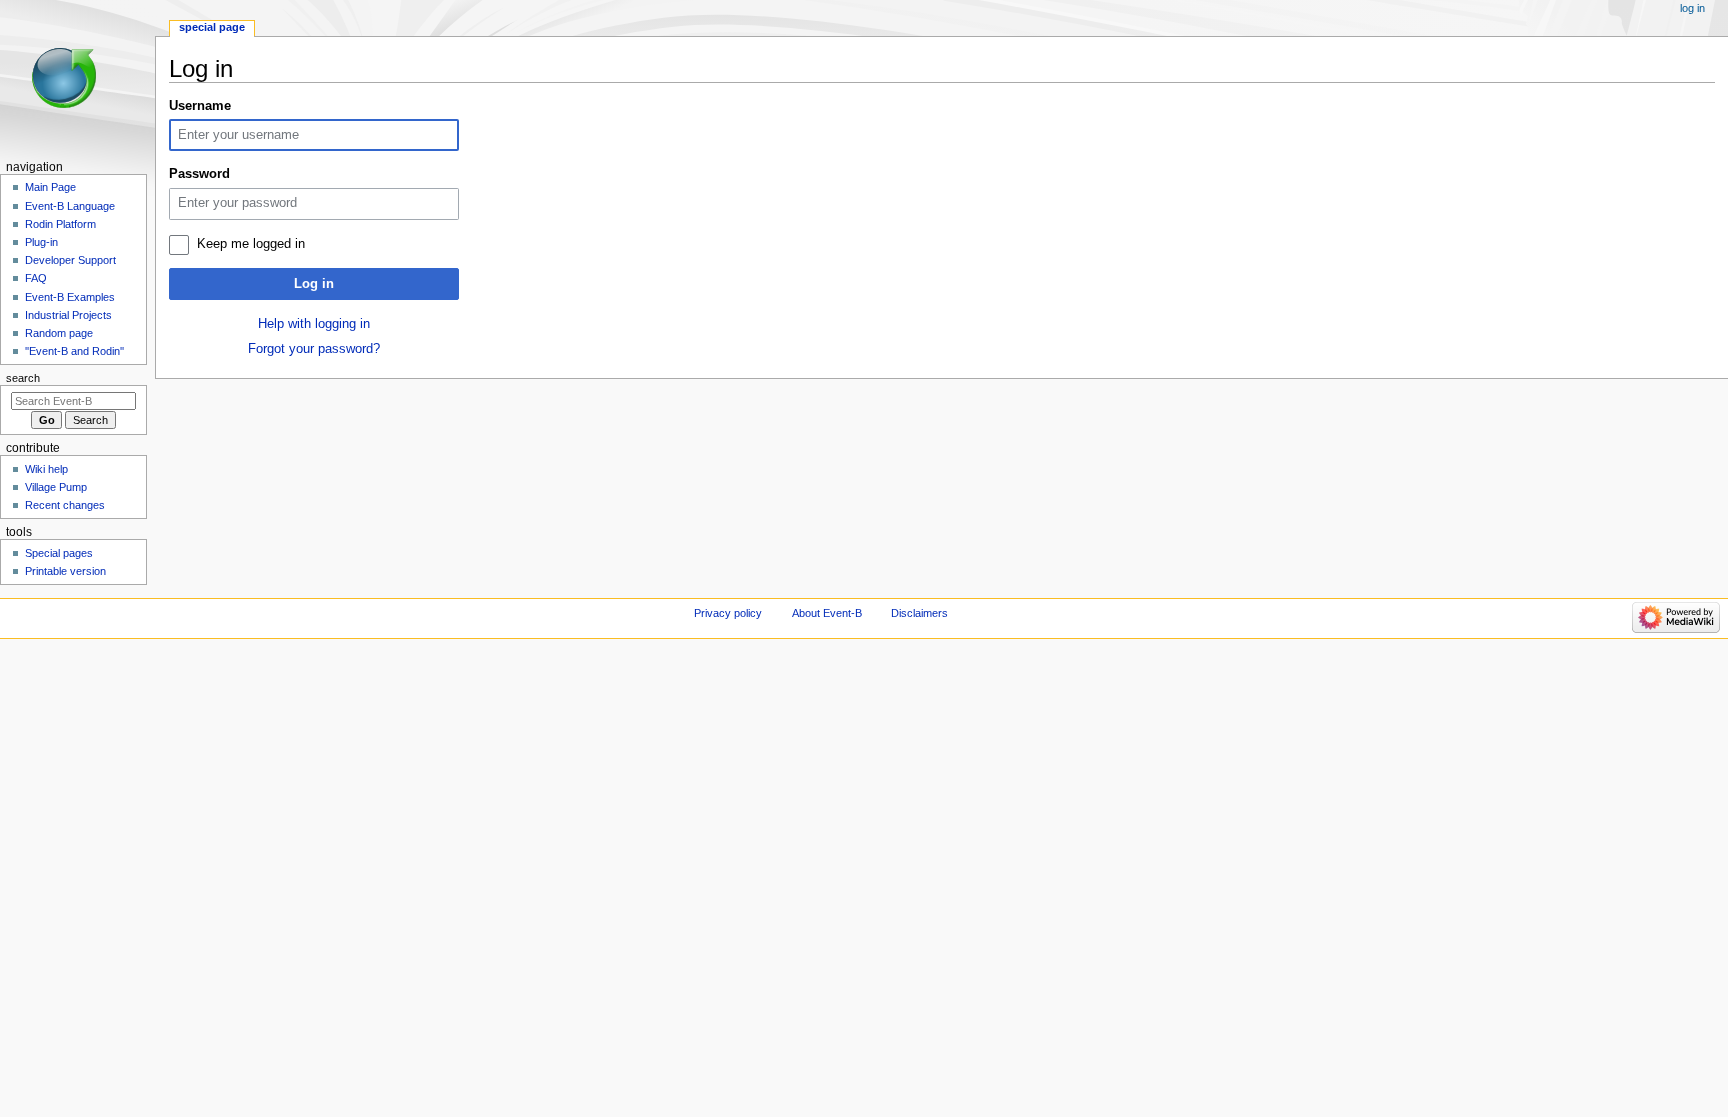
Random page (59, 333)
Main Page (50, 187)
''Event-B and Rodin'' (74, 351)
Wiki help (46, 469)
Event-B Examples (70, 297)
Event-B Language (70, 206)
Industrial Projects (68, 315)
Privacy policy (728, 613)
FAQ (36, 278)
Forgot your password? (314, 349)
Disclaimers (919, 613)
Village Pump (56, 487)
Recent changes (65, 505)
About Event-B (827, 613)
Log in (314, 284)
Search (23, 378)
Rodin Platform (60, 224)
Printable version (65, 571)
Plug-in (41, 242)
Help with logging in (314, 324)
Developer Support (70, 260)
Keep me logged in (251, 244)
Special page (212, 27)
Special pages (59, 553)
